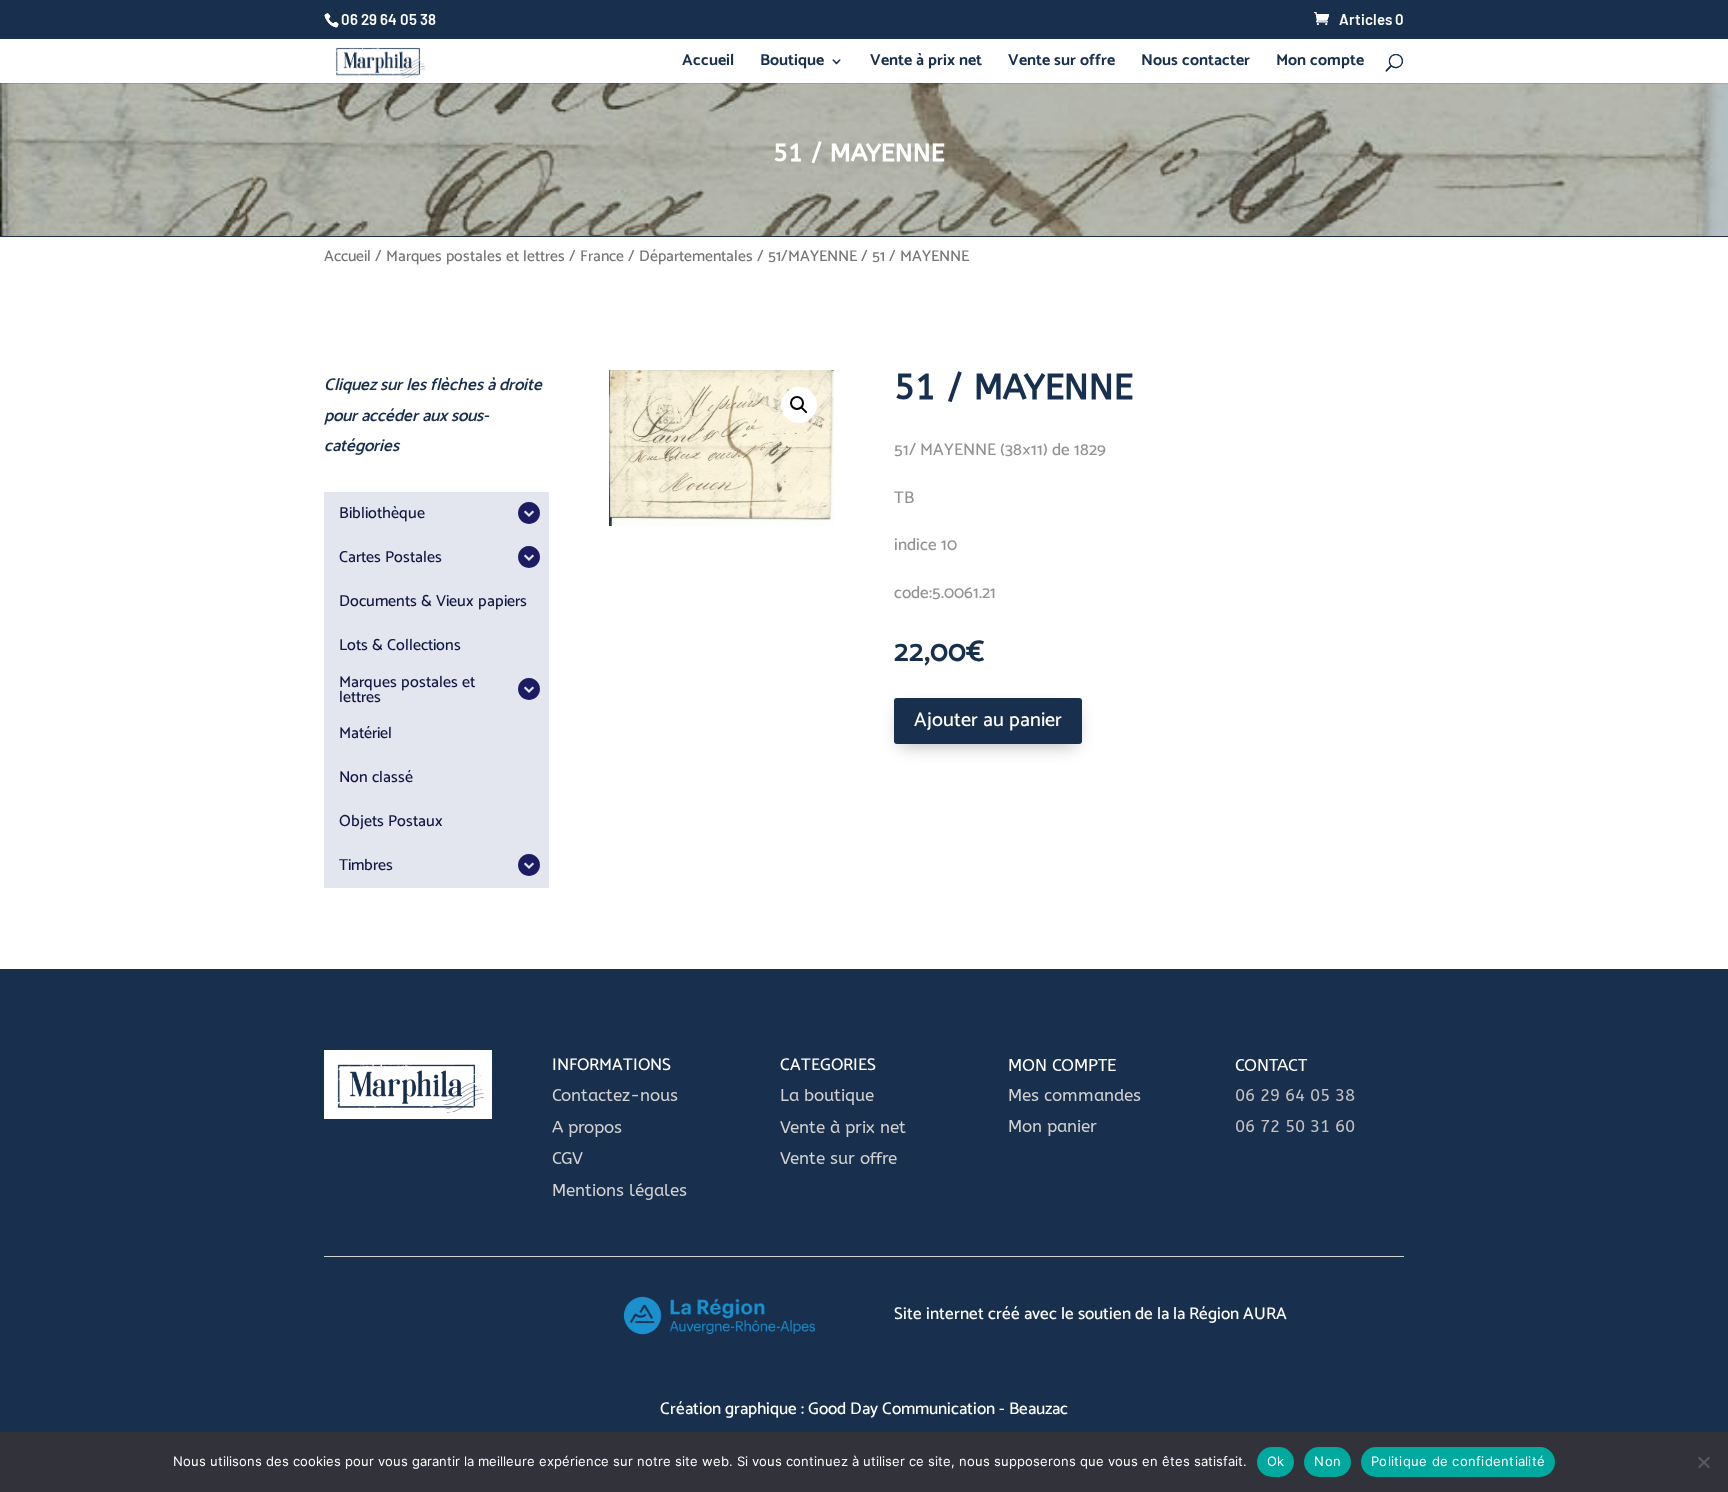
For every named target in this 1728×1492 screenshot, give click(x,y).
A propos (587, 1127)
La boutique (829, 1095)
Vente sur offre (1061, 64)
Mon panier (1052, 1126)
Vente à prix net (926, 64)
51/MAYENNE (812, 256)
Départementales (696, 256)
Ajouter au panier (988, 720)
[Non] (1703, 1462)
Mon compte (1320, 64)
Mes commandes (1074, 1095)
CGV (567, 1158)
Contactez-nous (615, 1095)
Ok (1276, 1461)
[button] (799, 405)
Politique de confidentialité (1458, 1461)
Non (1327, 1461)
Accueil (708, 64)
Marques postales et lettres (475, 256)
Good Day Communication (901, 1409)
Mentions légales (619, 1190)
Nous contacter (1195, 64)
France (602, 256)
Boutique (792, 64)
